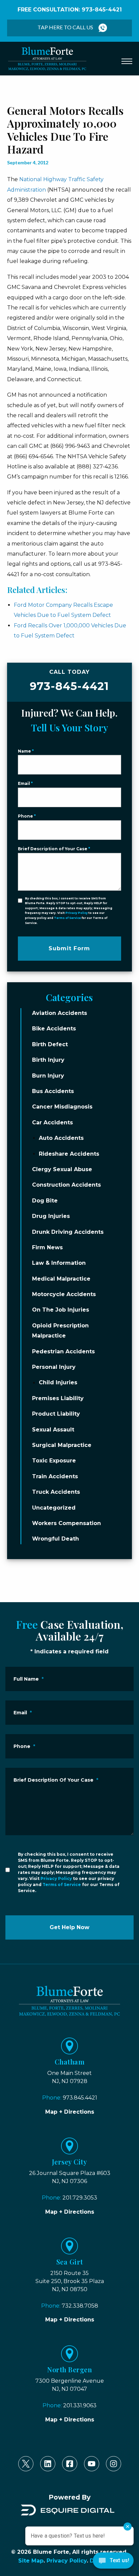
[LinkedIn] (48, 2464)
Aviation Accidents (60, 1013)
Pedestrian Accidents (63, 1351)
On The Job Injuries (61, 1310)
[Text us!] (113, 2562)
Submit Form (69, 948)
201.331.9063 (80, 2405)
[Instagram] (114, 2464)
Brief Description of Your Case (54, 849)
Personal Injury (54, 1367)
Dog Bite (45, 1201)
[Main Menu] (127, 61)
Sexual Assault (53, 1430)
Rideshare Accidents (69, 1154)
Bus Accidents (53, 1091)
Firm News (47, 1247)
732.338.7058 (80, 2306)
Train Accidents (55, 1476)
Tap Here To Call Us (65, 27)
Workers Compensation (66, 1523)
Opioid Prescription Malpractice (60, 1331)
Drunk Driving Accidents (68, 1232)
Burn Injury (48, 1076)
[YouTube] (92, 2464)
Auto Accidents (61, 1138)
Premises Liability (58, 1398)
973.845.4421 (80, 2098)
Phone (27, 816)
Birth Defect (50, 1044)
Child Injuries (58, 1383)
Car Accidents (52, 1122)
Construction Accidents (66, 1185)
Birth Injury (48, 1060)
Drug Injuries (51, 1216)
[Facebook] (70, 2464)
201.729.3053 (80, 2198)
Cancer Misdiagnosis (62, 1107)
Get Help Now (69, 1927)
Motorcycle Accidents (64, 1294)
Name (26, 751)
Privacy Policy (77, 913)
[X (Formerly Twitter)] (26, 2464)
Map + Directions (70, 2112)
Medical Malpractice (61, 1279)
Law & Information (59, 1263)
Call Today (69, 681)
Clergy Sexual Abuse (62, 1169)
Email (25, 783)
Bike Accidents (54, 1029)
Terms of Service (67, 918)
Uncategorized (54, 1508)
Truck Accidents (56, 1492)
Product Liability (56, 1414)
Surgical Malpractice (62, 1445)
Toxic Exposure (54, 1461)
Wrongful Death (55, 1539)
